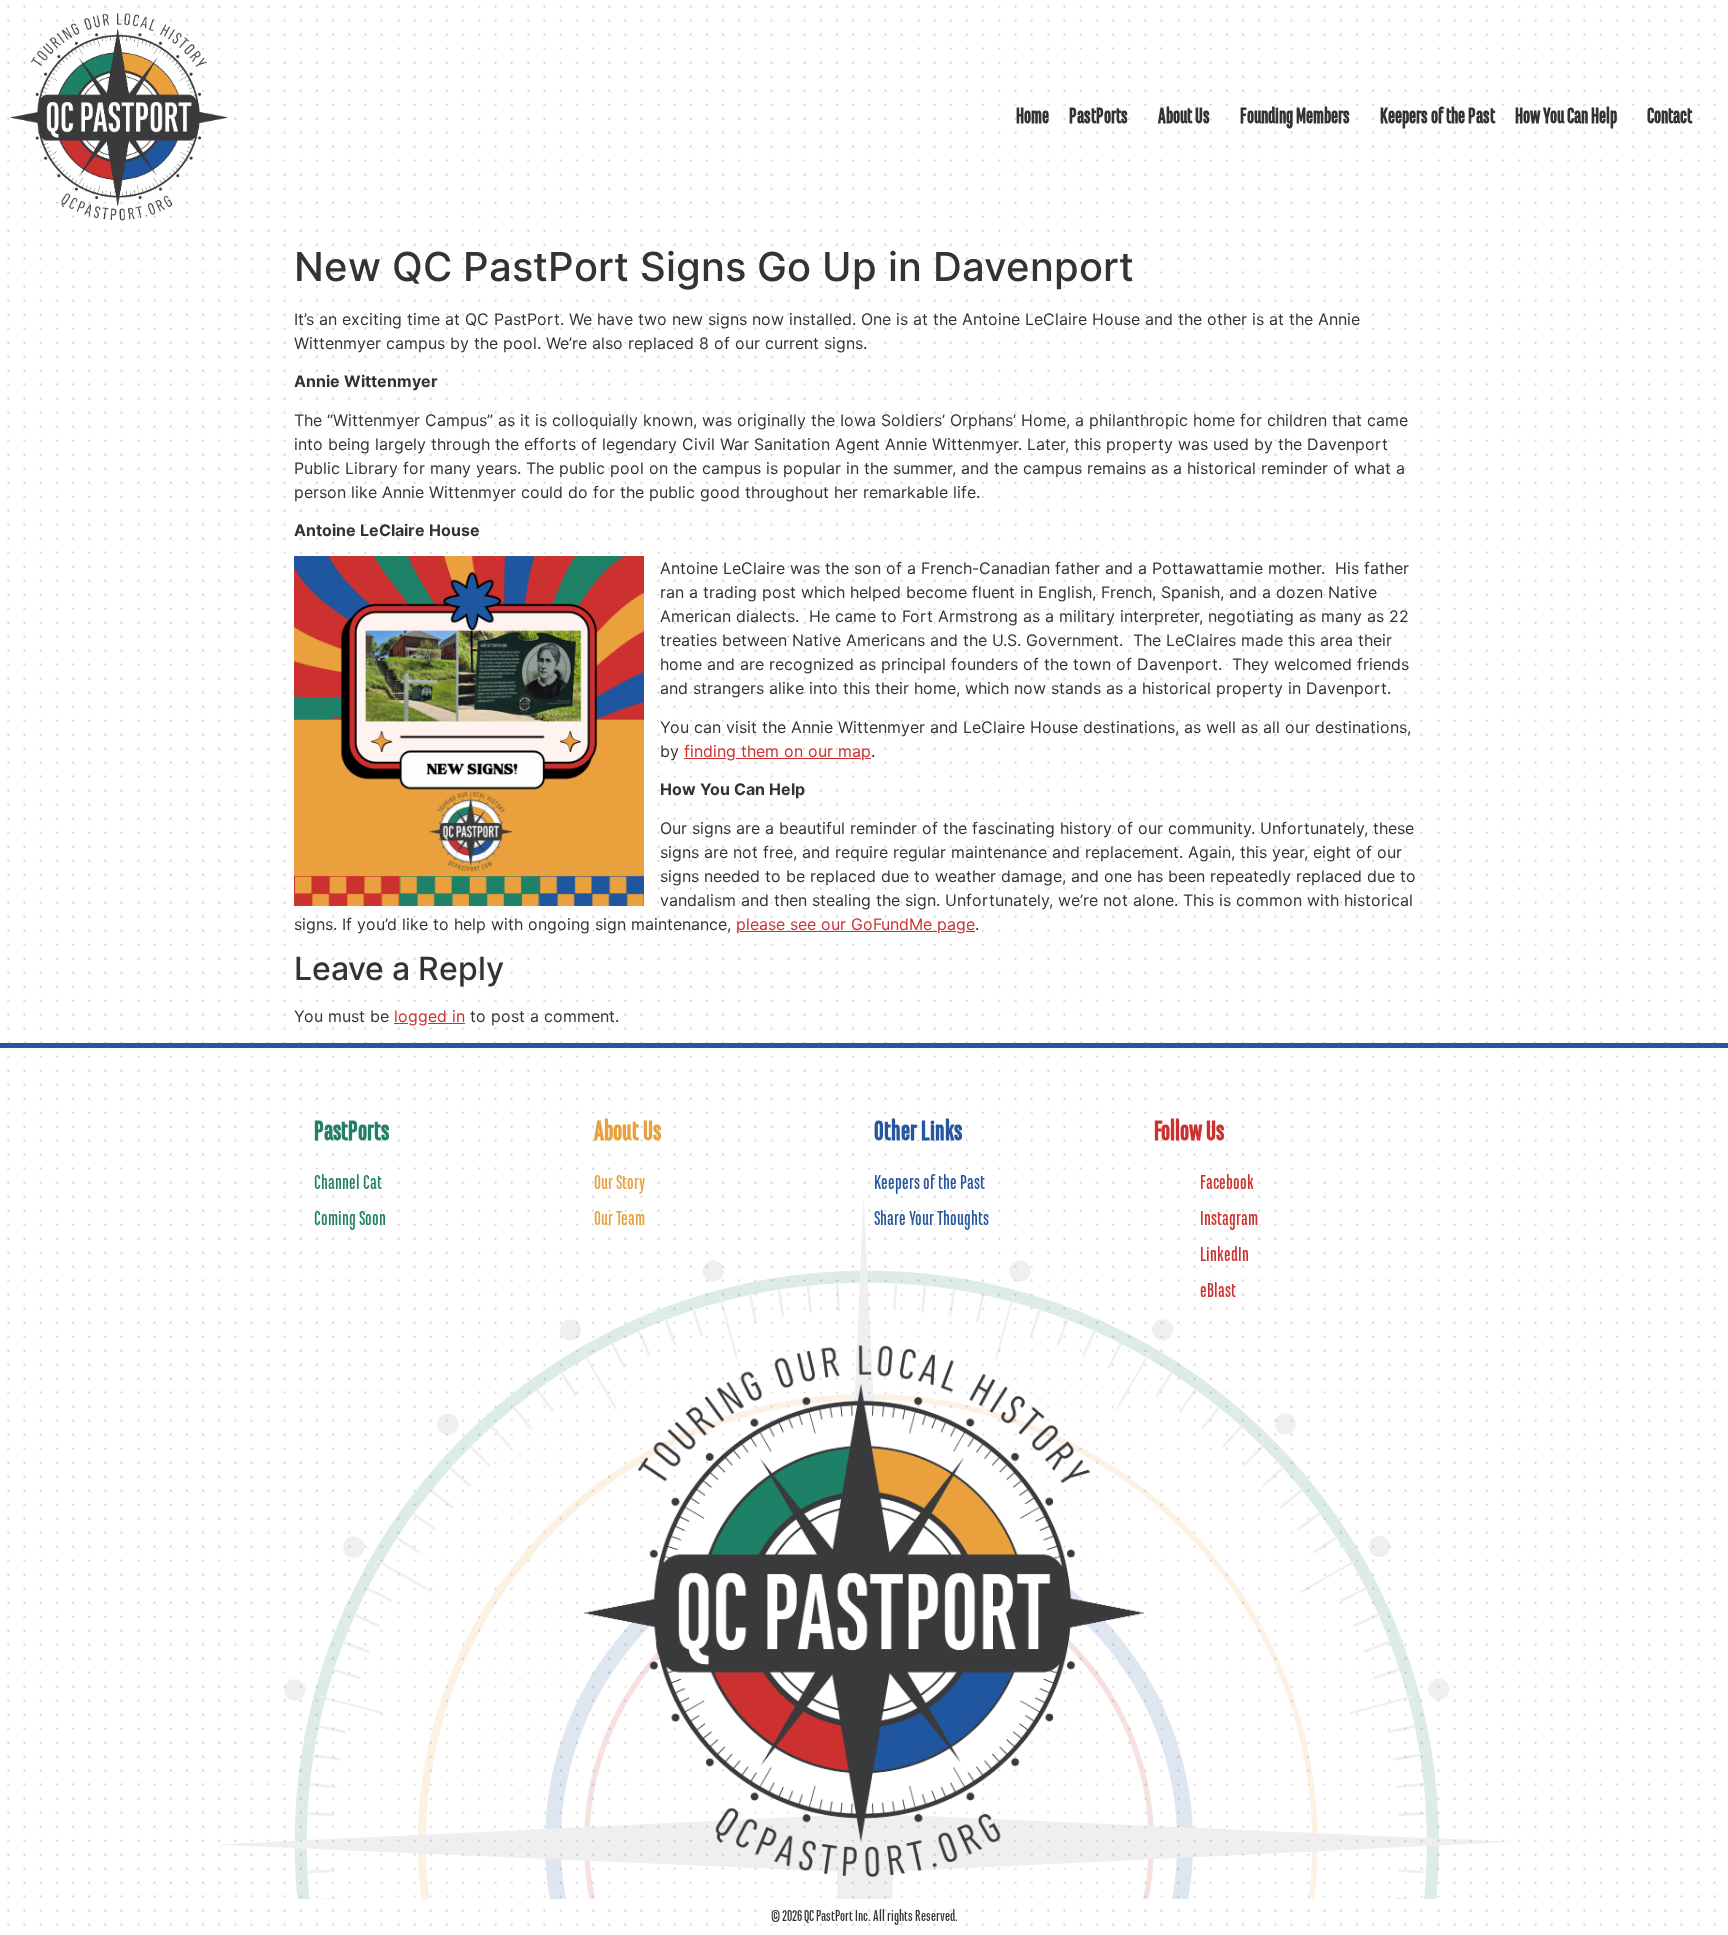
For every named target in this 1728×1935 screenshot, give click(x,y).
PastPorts (1098, 116)
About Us (1184, 116)
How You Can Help (1566, 116)
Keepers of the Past (1437, 116)
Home (1032, 116)
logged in (429, 1016)
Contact (1669, 116)
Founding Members (1295, 116)
